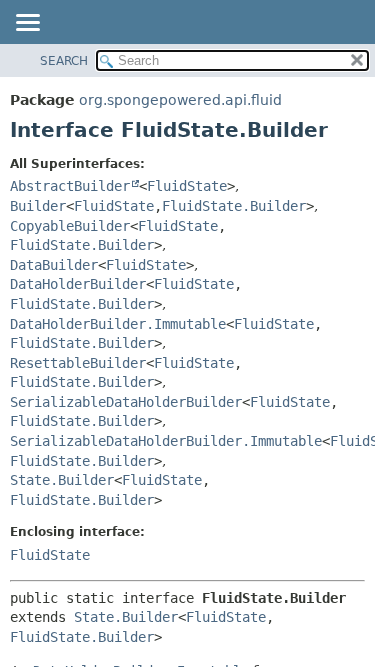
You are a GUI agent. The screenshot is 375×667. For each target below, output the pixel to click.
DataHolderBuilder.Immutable (118, 324)
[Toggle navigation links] (27, 24)
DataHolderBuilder (78, 284)
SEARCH (64, 61)
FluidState (187, 186)
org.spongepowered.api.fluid (180, 100)
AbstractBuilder (70, 186)
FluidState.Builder (234, 206)
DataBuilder (54, 265)
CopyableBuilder (70, 226)
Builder (38, 206)
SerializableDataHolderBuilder (126, 402)
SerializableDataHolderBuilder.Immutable (166, 441)
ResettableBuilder (78, 363)
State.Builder (62, 480)
